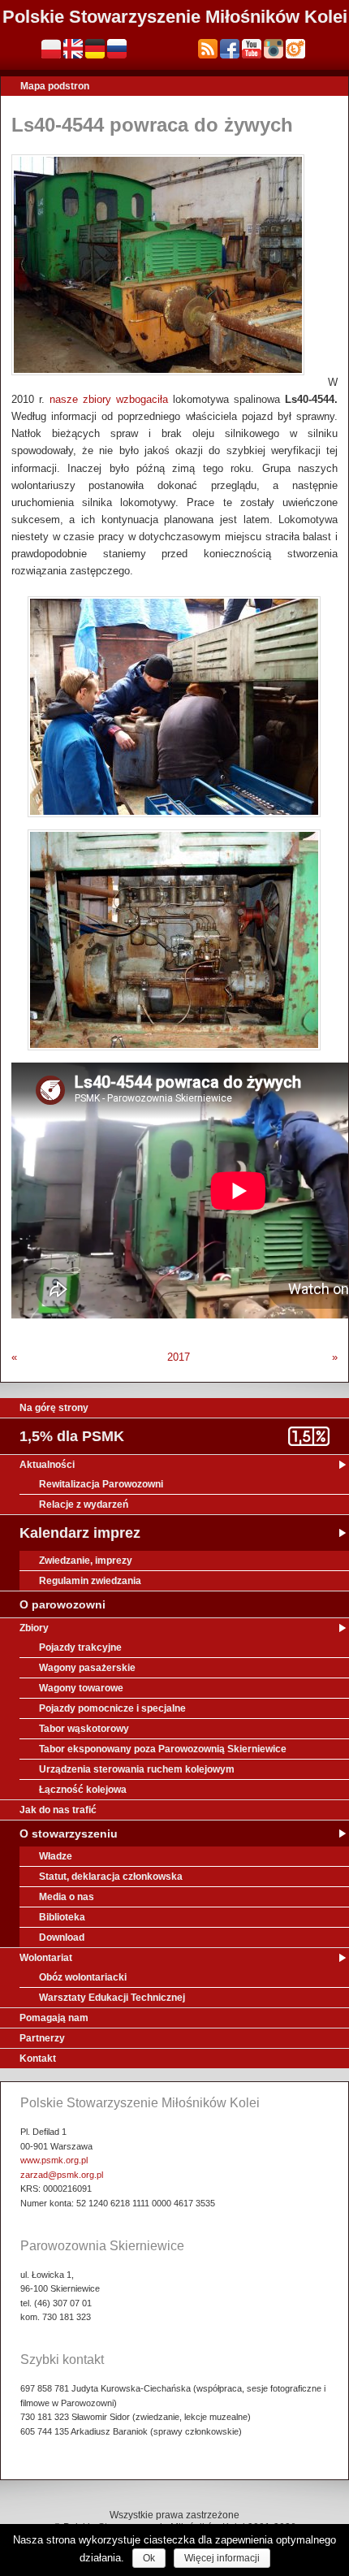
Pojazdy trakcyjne (80, 1647)
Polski (51, 49)
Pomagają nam (54, 2018)
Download (62, 1937)
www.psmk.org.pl (54, 2160)
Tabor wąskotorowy (84, 1729)
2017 (179, 1357)
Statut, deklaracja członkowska (111, 1877)
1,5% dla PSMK (72, 1436)
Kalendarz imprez (80, 1533)
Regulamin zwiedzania (90, 1581)
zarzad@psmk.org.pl (62, 2175)
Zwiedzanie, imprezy (86, 1561)
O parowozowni (62, 1604)
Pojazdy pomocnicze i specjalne (112, 1708)
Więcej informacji (222, 2558)
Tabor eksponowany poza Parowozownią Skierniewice (163, 1749)
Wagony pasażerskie (87, 1668)
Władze (56, 1856)
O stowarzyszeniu (69, 1834)
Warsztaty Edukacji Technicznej (112, 1998)
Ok (149, 2558)
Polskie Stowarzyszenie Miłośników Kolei (175, 17)
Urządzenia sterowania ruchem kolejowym (137, 1769)
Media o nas (67, 1897)
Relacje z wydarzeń (84, 1504)
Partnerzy (42, 2038)
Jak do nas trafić (58, 1810)
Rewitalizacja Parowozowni (101, 1484)
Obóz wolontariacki (83, 1977)
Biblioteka (62, 1917)
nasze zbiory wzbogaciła (109, 399)
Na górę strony (54, 1408)
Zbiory (34, 1628)
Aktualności (47, 1465)
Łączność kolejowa (83, 1790)
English (73, 49)
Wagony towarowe (81, 1688)
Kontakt (38, 2059)
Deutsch (95, 49)
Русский (117, 49)
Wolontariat (46, 1958)
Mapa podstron (55, 86)
